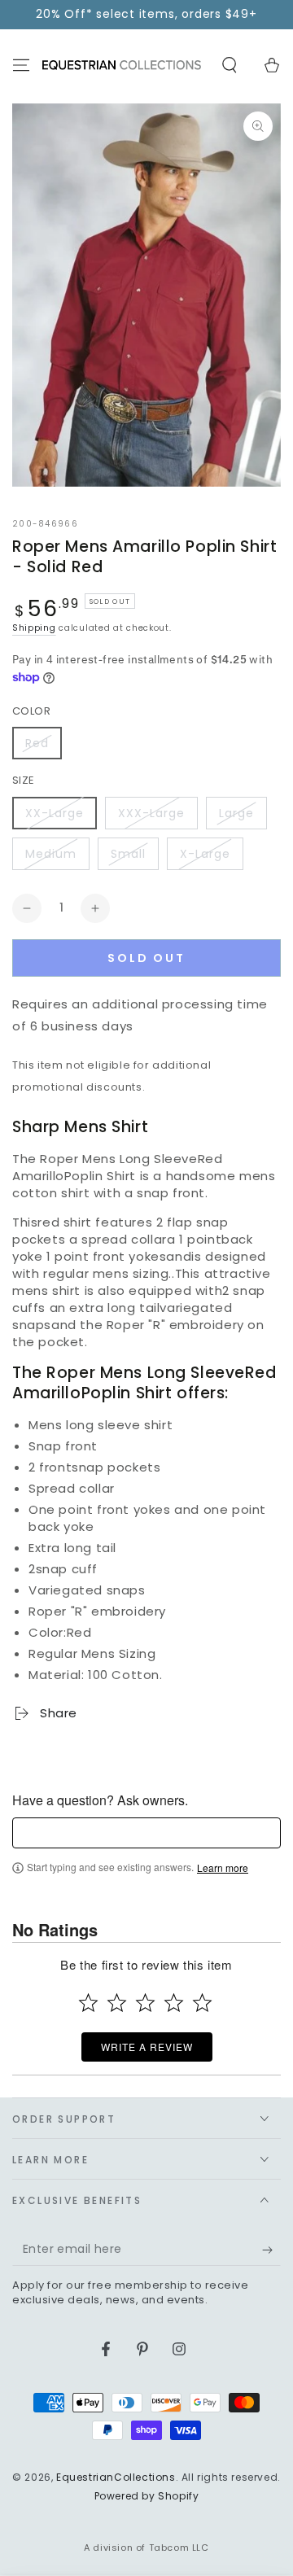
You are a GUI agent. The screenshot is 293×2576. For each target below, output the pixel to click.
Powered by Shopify (147, 2496)
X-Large (205, 854)
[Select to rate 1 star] (88, 2003)
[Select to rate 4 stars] (174, 2003)
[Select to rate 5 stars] (202, 2003)
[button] (230, 65)
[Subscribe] (271, 2250)
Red (37, 743)
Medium (51, 854)
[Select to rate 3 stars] (145, 2003)
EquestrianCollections (116, 2477)
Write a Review (147, 2047)
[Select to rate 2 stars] (117, 2003)
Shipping (34, 628)
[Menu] (21, 65)
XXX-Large (151, 813)
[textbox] (146, 1833)
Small (128, 854)
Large (236, 813)
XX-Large (55, 813)
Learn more (223, 1868)
